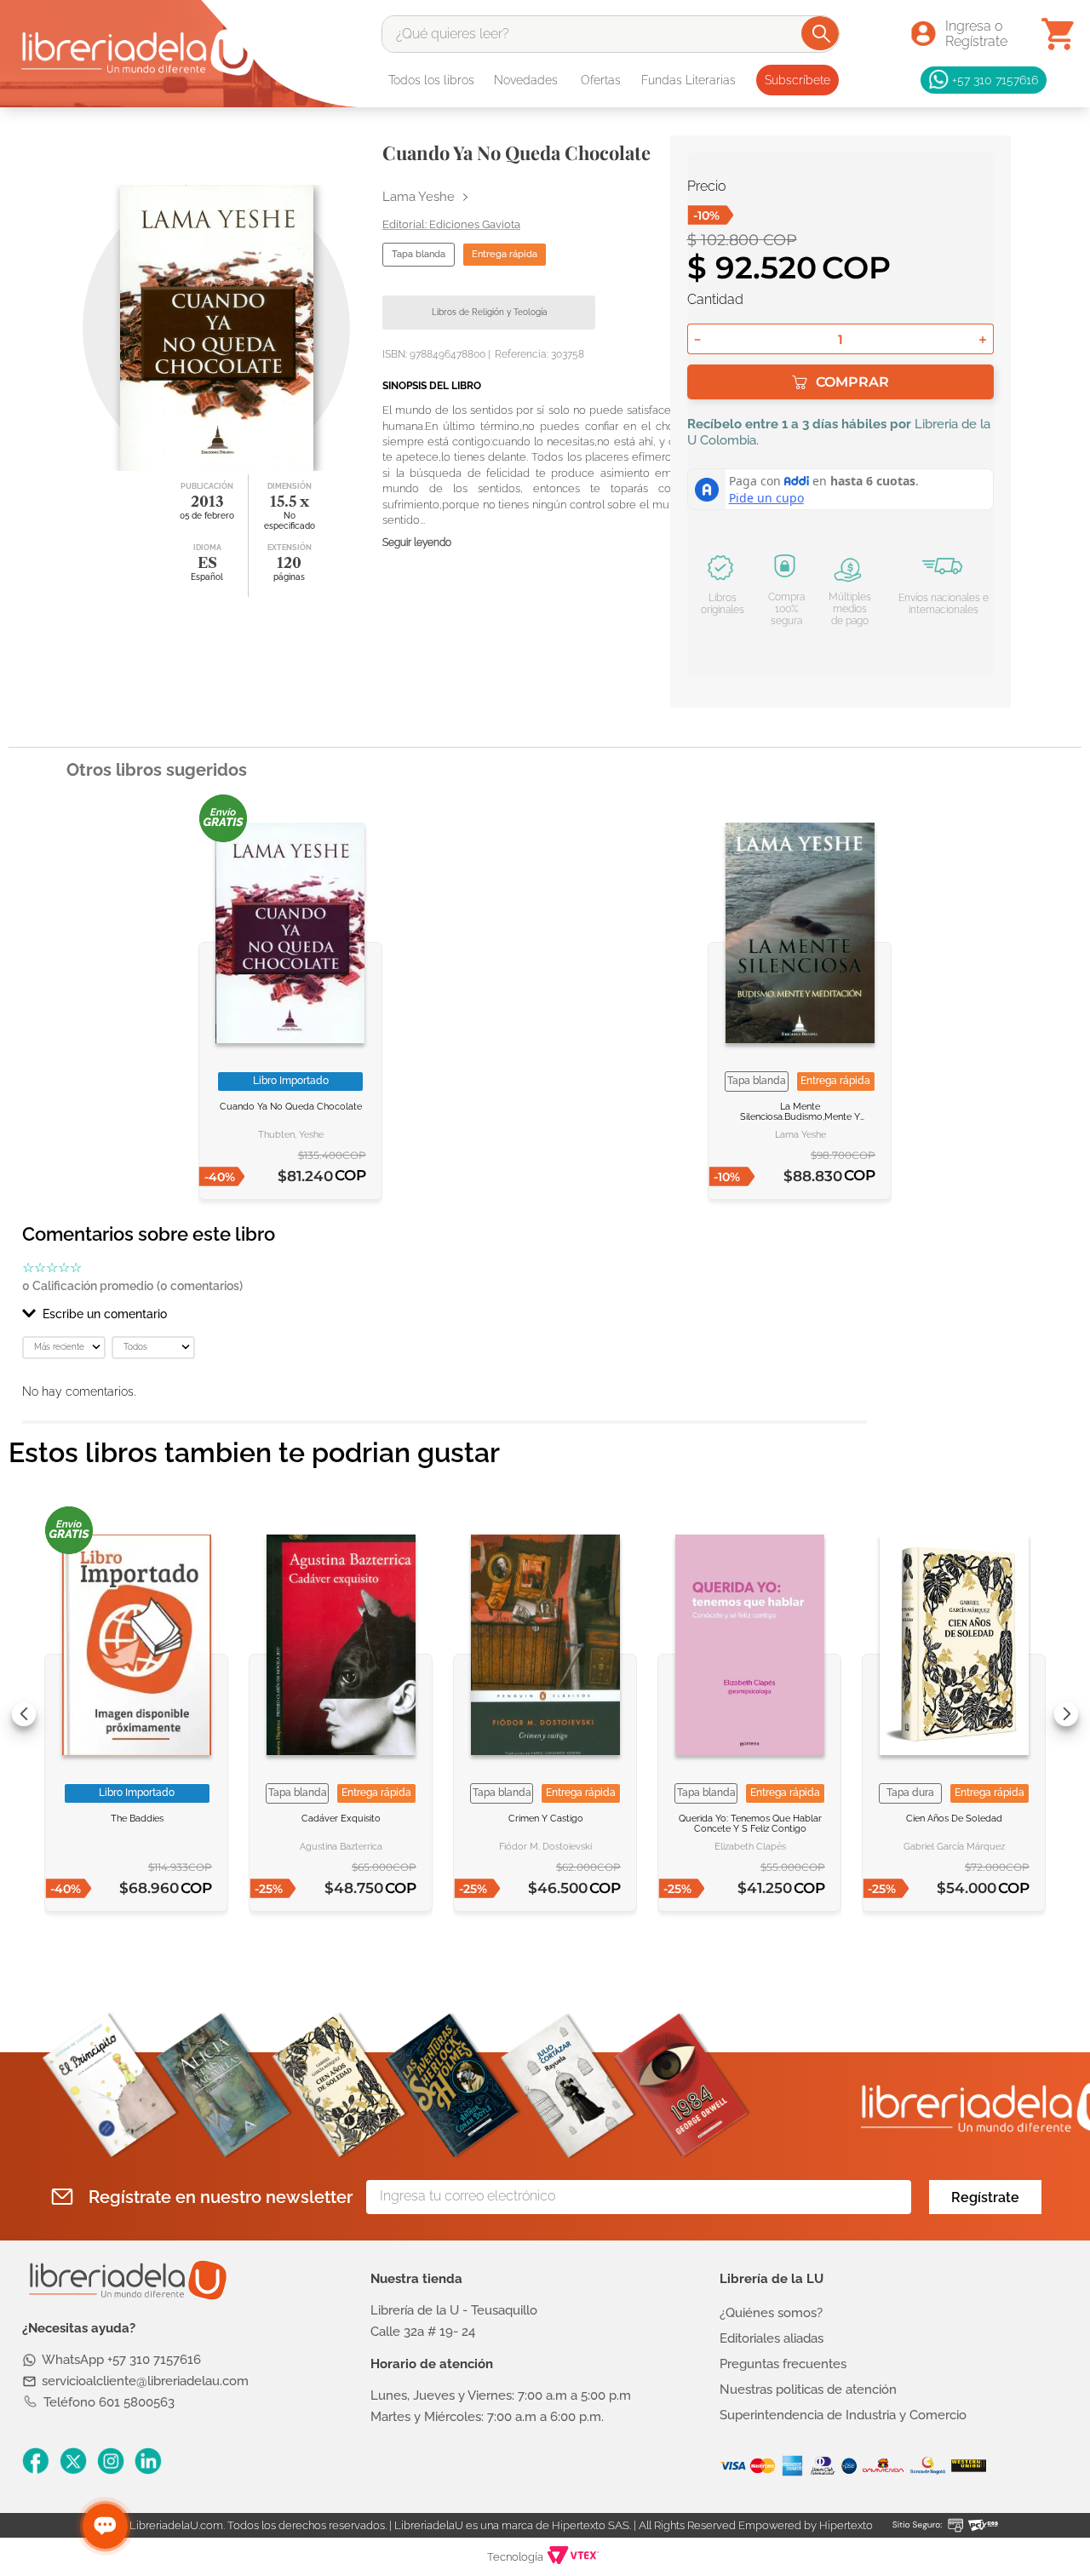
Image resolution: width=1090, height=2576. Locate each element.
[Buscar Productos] (821, 33)
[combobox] (611, 34)
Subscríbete (797, 80)
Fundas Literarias (688, 80)
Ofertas (601, 80)
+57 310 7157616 (995, 80)
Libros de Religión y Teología (489, 312)
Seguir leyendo (417, 543)
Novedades (526, 80)
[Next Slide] (1066, 1714)
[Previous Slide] (24, 1714)
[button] (445, 1314)
